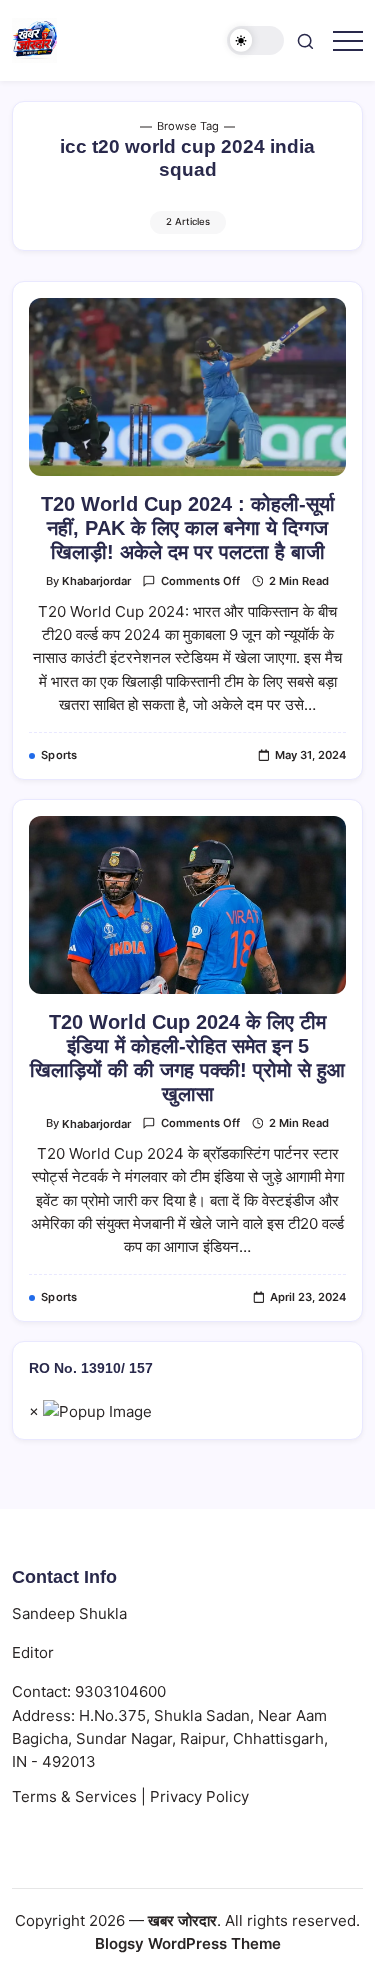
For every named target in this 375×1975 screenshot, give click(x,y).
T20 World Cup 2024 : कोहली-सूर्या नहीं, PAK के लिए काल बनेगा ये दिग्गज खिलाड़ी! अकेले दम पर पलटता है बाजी (188, 528)
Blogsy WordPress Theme (188, 1943)
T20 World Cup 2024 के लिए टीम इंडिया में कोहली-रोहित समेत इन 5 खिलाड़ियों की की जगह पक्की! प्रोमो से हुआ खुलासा (187, 1058)
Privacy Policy (199, 1796)
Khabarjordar (96, 581)
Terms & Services (74, 1796)
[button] (256, 40)
